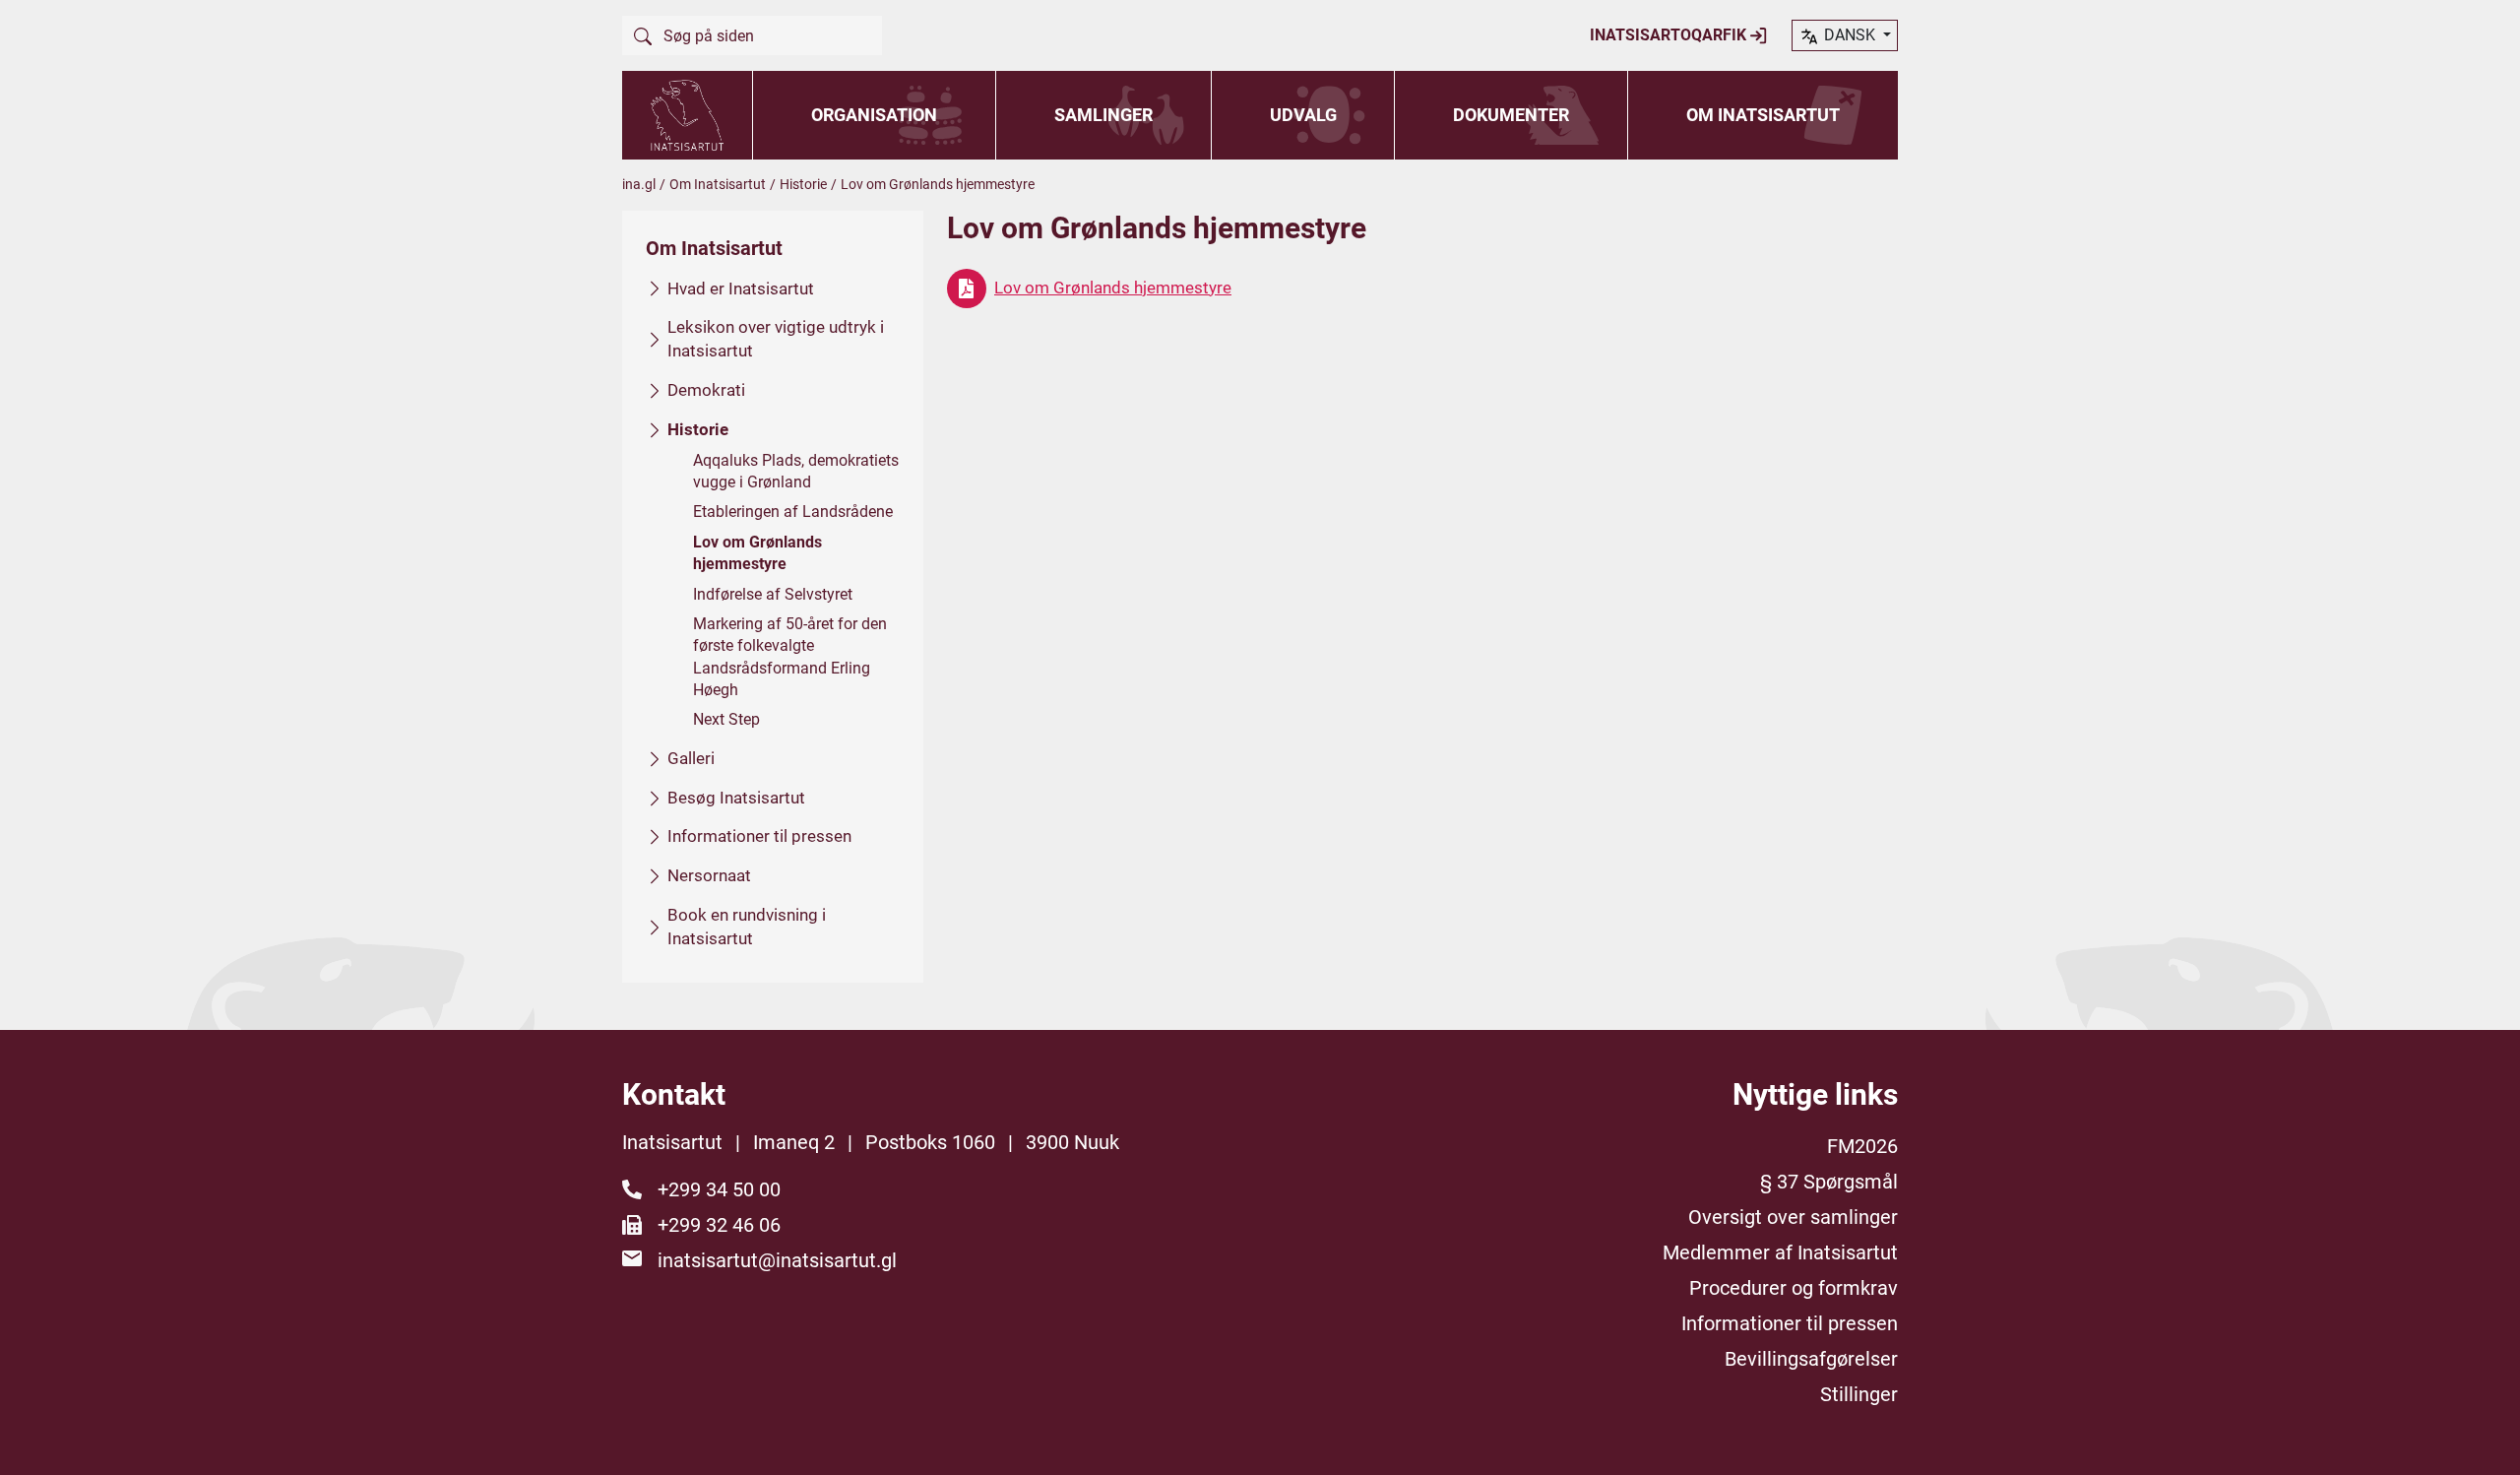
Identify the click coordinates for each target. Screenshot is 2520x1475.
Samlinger (1103, 115)
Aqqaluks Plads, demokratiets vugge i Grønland (796, 471)
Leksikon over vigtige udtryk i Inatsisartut (776, 339)
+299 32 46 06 (719, 1225)
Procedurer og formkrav (1794, 1288)
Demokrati (706, 390)
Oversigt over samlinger (1793, 1217)
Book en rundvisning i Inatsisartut (747, 927)
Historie (803, 184)
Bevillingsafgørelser (1811, 1359)
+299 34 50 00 (719, 1189)
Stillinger (1859, 1394)
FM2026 (1862, 1146)
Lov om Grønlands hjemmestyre (757, 553)
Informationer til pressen (759, 836)
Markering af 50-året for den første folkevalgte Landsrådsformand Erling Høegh (790, 657)
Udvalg (1303, 115)
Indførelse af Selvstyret (773, 594)
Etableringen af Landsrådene (793, 512)
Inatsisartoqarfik (1670, 35)
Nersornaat (709, 875)
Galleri (691, 758)
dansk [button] (1850, 35)
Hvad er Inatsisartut (741, 289)
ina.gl (639, 184)
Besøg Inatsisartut (736, 798)
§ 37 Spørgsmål (1829, 1182)
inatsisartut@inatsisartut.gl (777, 1260)
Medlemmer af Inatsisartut (1780, 1252)
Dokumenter (1511, 115)
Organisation (874, 115)
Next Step (726, 719)
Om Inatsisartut (1763, 115)
